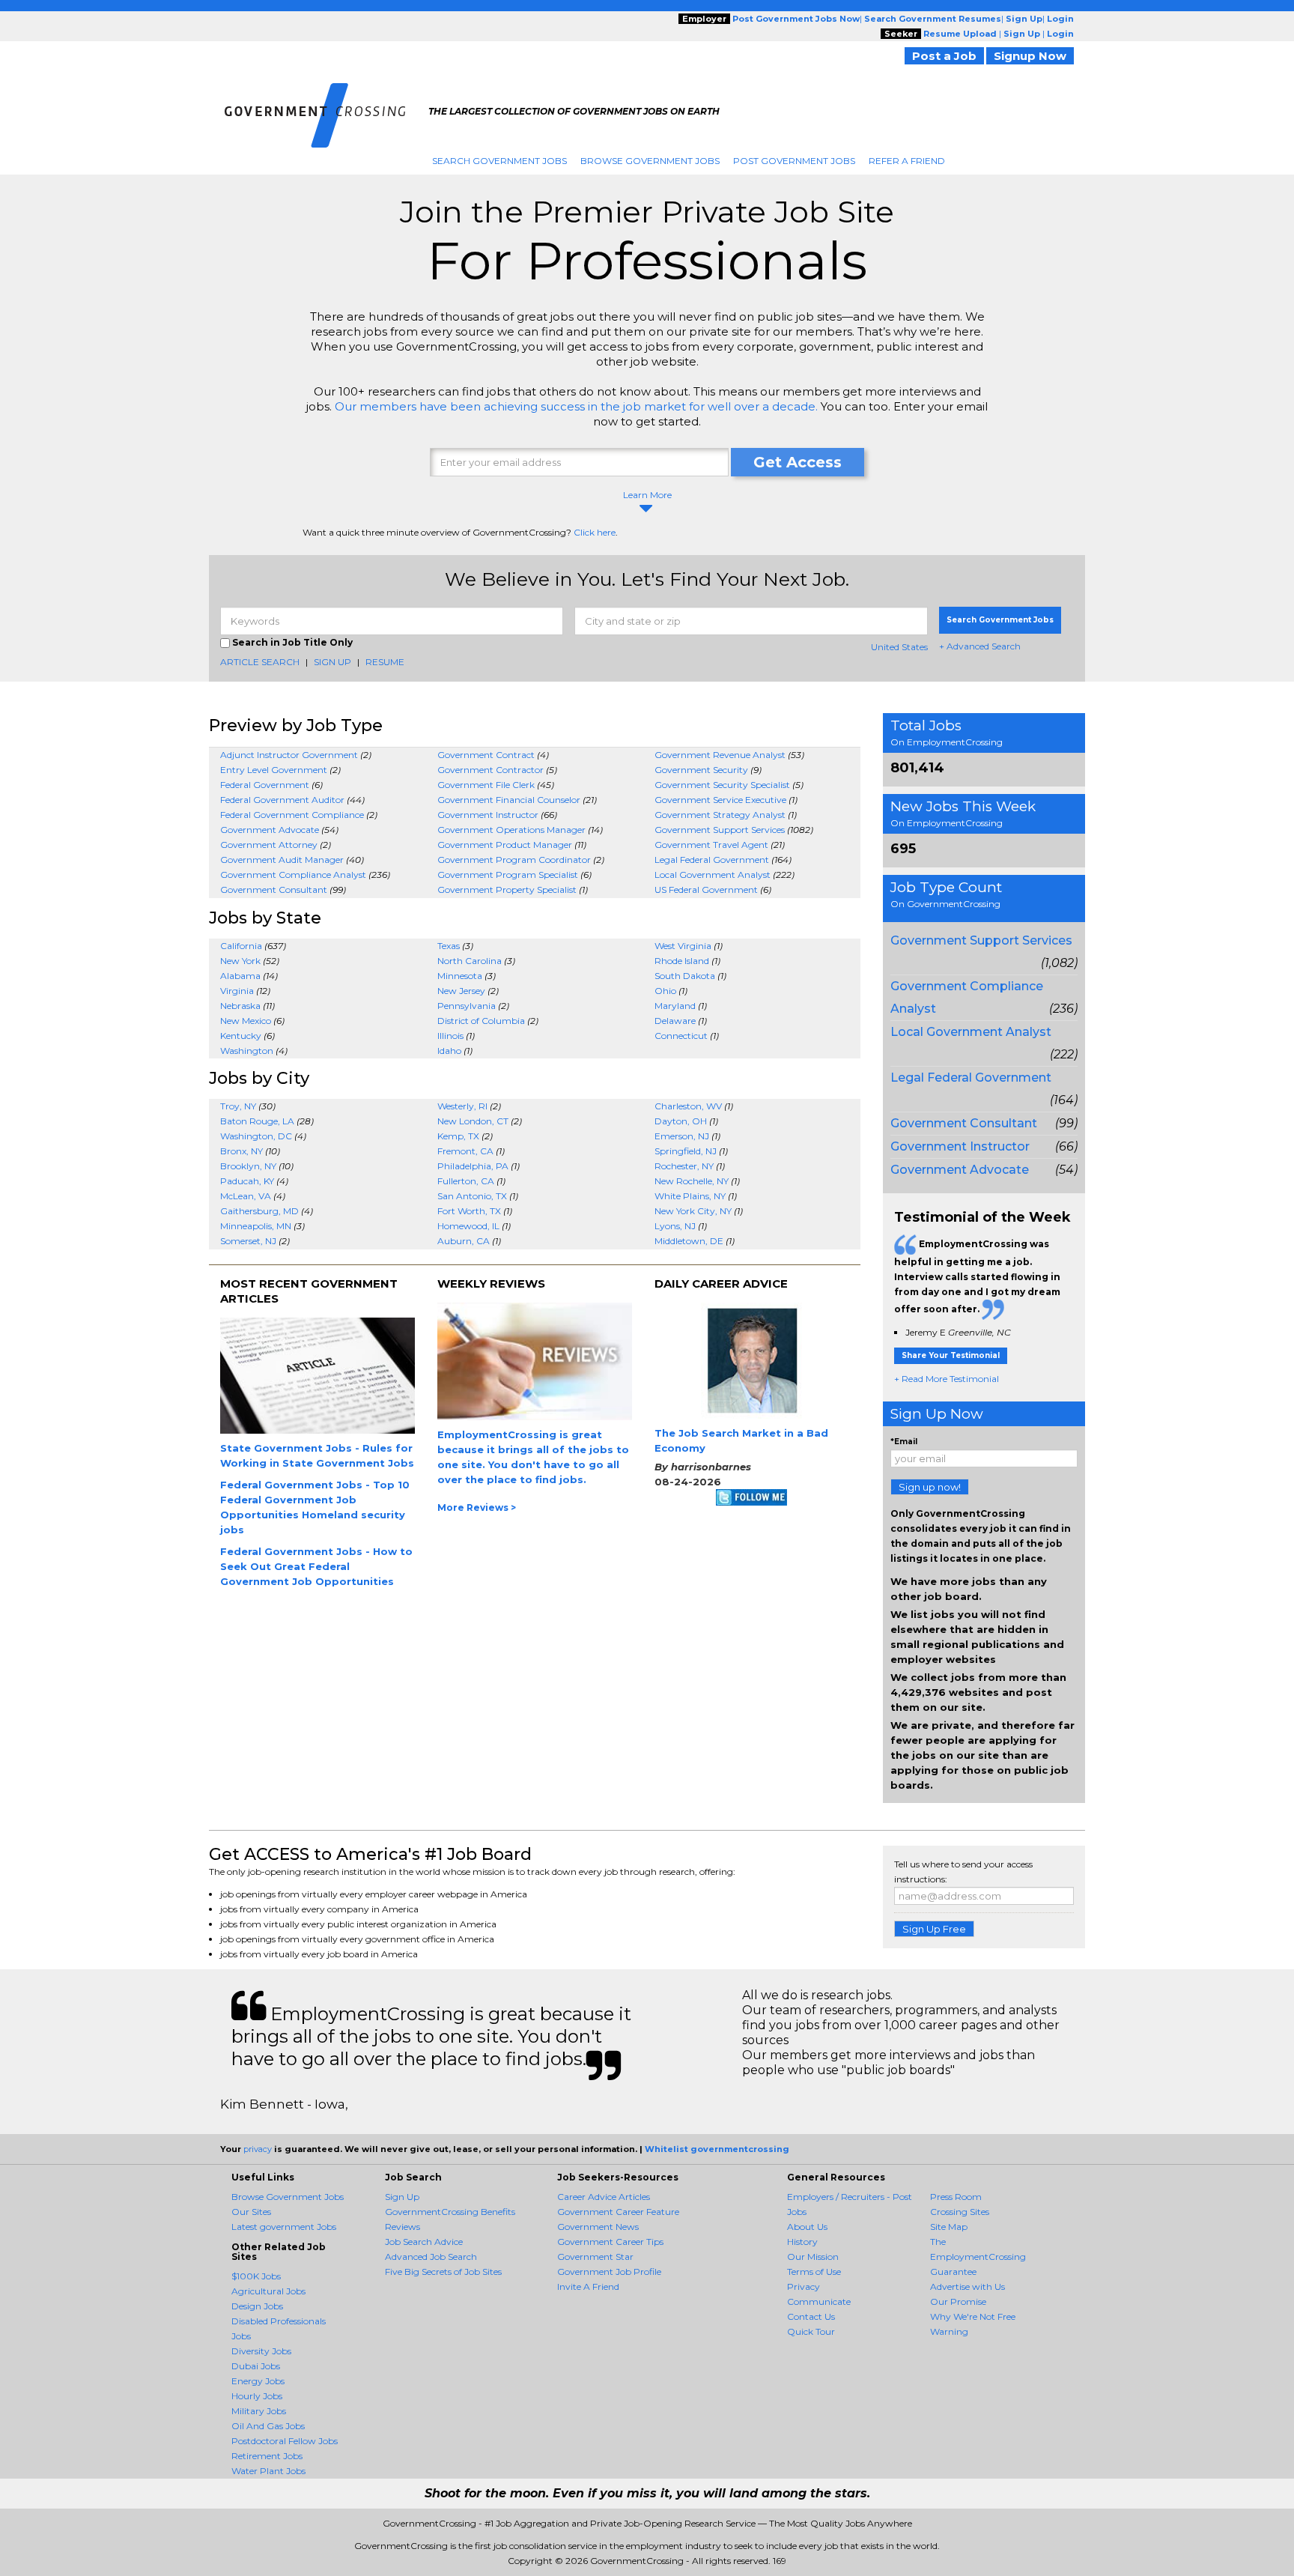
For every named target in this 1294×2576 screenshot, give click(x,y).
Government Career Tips (610, 2242)
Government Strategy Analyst (720, 815)
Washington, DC (256, 1136)
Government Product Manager (505, 845)
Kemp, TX (458, 1136)
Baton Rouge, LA (257, 1121)
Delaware (675, 1021)
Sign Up (402, 2197)
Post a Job (944, 56)
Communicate (819, 2301)
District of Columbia (481, 1021)
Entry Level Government (274, 770)
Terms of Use (814, 2272)
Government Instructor (488, 815)
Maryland (675, 1006)
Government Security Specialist (722, 785)
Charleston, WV (688, 1106)
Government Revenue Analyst (720, 755)
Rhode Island (682, 961)
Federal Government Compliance (292, 815)
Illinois (450, 1036)
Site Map (949, 2227)
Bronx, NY (242, 1151)
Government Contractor (490, 770)
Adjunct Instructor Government (289, 755)
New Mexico (246, 1021)
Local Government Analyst (713, 875)
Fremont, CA (465, 1151)
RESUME (385, 662)
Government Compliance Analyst (293, 875)
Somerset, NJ (248, 1241)
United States (899, 647)
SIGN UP (332, 662)
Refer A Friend (907, 161)
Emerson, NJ (682, 1136)
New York (240, 961)
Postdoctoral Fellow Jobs (285, 2441)
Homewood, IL (468, 1226)
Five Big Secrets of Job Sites (443, 2272)
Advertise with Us (968, 2286)
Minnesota (460, 976)
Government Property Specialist (507, 890)
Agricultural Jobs (268, 2291)
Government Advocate (270, 830)
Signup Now (1030, 56)
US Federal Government (706, 890)
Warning (949, 2331)
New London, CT (473, 1121)
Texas (449, 946)
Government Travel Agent (711, 845)
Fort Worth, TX (469, 1211)
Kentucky (241, 1036)
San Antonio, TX (472, 1196)
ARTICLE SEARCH (260, 662)
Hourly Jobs (257, 2396)
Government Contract (486, 755)
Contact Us (811, 2316)
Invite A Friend (588, 2286)
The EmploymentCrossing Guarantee (978, 2257)
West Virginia (683, 946)
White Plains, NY (690, 1196)
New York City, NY (693, 1211)
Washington (247, 1051)
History (802, 2242)
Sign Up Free (934, 1929)
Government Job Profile (609, 2272)
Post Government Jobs (794, 161)
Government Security (701, 770)
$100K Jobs (256, 2276)
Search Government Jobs (499, 161)
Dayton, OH (681, 1121)
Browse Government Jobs (650, 161)
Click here (595, 532)
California (241, 946)
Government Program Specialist (508, 875)
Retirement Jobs (267, 2456)
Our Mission (813, 2257)
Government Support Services (720, 830)
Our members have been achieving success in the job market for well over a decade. (576, 406)
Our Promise (958, 2301)
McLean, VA (246, 1196)
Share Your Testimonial (951, 1355)
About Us (807, 2227)
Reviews (403, 2227)
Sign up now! (930, 1487)
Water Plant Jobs (268, 2471)
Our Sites (251, 2212)
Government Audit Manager (282, 860)
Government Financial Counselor (509, 800)
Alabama (240, 976)
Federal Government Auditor (282, 800)
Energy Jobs (258, 2381)
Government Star (595, 2257)
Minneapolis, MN (256, 1226)
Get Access (798, 462)
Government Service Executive (720, 800)
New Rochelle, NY (692, 1181)
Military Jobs (259, 2411)
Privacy (804, 2286)
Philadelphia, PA (473, 1166)
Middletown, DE (689, 1241)
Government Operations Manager (511, 830)
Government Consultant (274, 890)
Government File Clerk (486, 785)
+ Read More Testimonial (947, 1379)
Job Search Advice (424, 2242)
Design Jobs (257, 2306)
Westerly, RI (462, 1106)
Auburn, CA (464, 1241)
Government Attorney (269, 845)
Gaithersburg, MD (259, 1211)
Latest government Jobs (284, 2227)
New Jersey (461, 991)
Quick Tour (811, 2331)
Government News (598, 2227)
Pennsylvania (467, 1006)
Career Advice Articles (604, 2197)
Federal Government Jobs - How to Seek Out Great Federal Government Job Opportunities (316, 1566)
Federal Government (265, 785)
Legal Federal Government (712, 860)
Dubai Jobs (256, 2366)
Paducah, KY (247, 1181)
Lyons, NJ (675, 1226)
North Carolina (470, 961)
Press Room (956, 2197)
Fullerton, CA (466, 1181)
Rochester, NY (684, 1166)
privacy (258, 2149)
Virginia (237, 991)
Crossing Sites (960, 2212)
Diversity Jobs (261, 2351)
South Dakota (685, 976)
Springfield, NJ (686, 1151)
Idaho (449, 1051)
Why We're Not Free (973, 2316)
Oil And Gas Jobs (268, 2426)
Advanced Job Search (431, 2257)
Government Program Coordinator (514, 860)
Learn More (647, 495)
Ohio (665, 991)
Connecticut (681, 1036)
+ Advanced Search (980, 646)
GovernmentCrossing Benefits (450, 2212)
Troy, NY (238, 1106)
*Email (904, 1442)
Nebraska (240, 1006)
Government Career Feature (618, 2212)
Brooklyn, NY (248, 1166)
